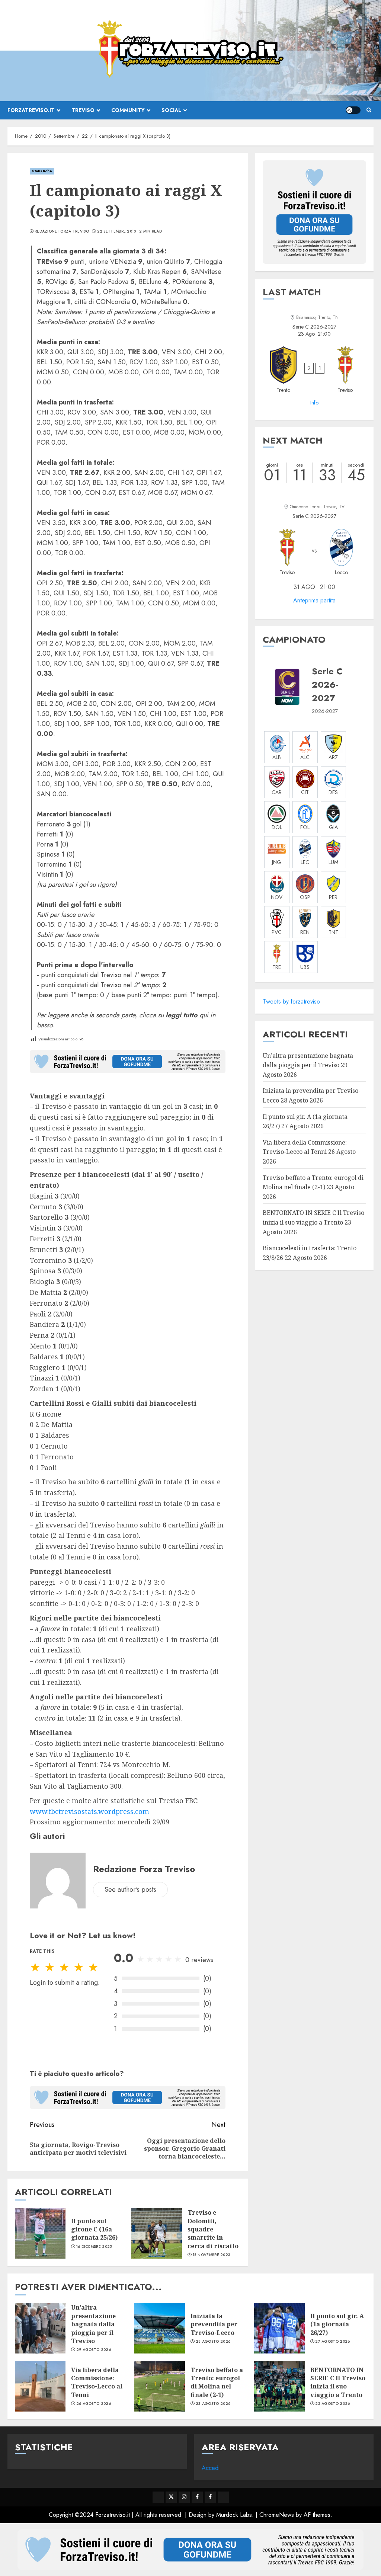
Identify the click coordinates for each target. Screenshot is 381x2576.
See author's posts (130, 1889)
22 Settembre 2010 (117, 231)
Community (128, 110)
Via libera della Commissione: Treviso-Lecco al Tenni (305, 1147)
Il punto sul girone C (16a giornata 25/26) (94, 2229)
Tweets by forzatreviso (291, 1001)
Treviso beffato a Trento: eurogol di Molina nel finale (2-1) (217, 2382)
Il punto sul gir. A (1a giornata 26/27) (337, 2324)
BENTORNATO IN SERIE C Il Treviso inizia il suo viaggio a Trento (338, 2382)
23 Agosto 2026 (213, 2404)
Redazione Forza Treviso (62, 231)
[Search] (369, 110)
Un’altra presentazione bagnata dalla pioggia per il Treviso (93, 2324)
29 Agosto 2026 (94, 2350)
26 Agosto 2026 (94, 2404)
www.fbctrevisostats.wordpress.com (89, 1811)
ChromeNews (277, 2515)
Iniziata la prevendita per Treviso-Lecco (214, 2324)
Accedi (211, 2468)
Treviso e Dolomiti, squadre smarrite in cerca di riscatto (213, 2229)
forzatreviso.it (31, 110)
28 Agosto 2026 (213, 2342)
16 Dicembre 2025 (94, 2247)
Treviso (83, 110)
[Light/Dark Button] (353, 110)
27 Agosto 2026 (332, 2342)
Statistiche (42, 171)
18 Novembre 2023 (212, 2255)
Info (314, 403)
